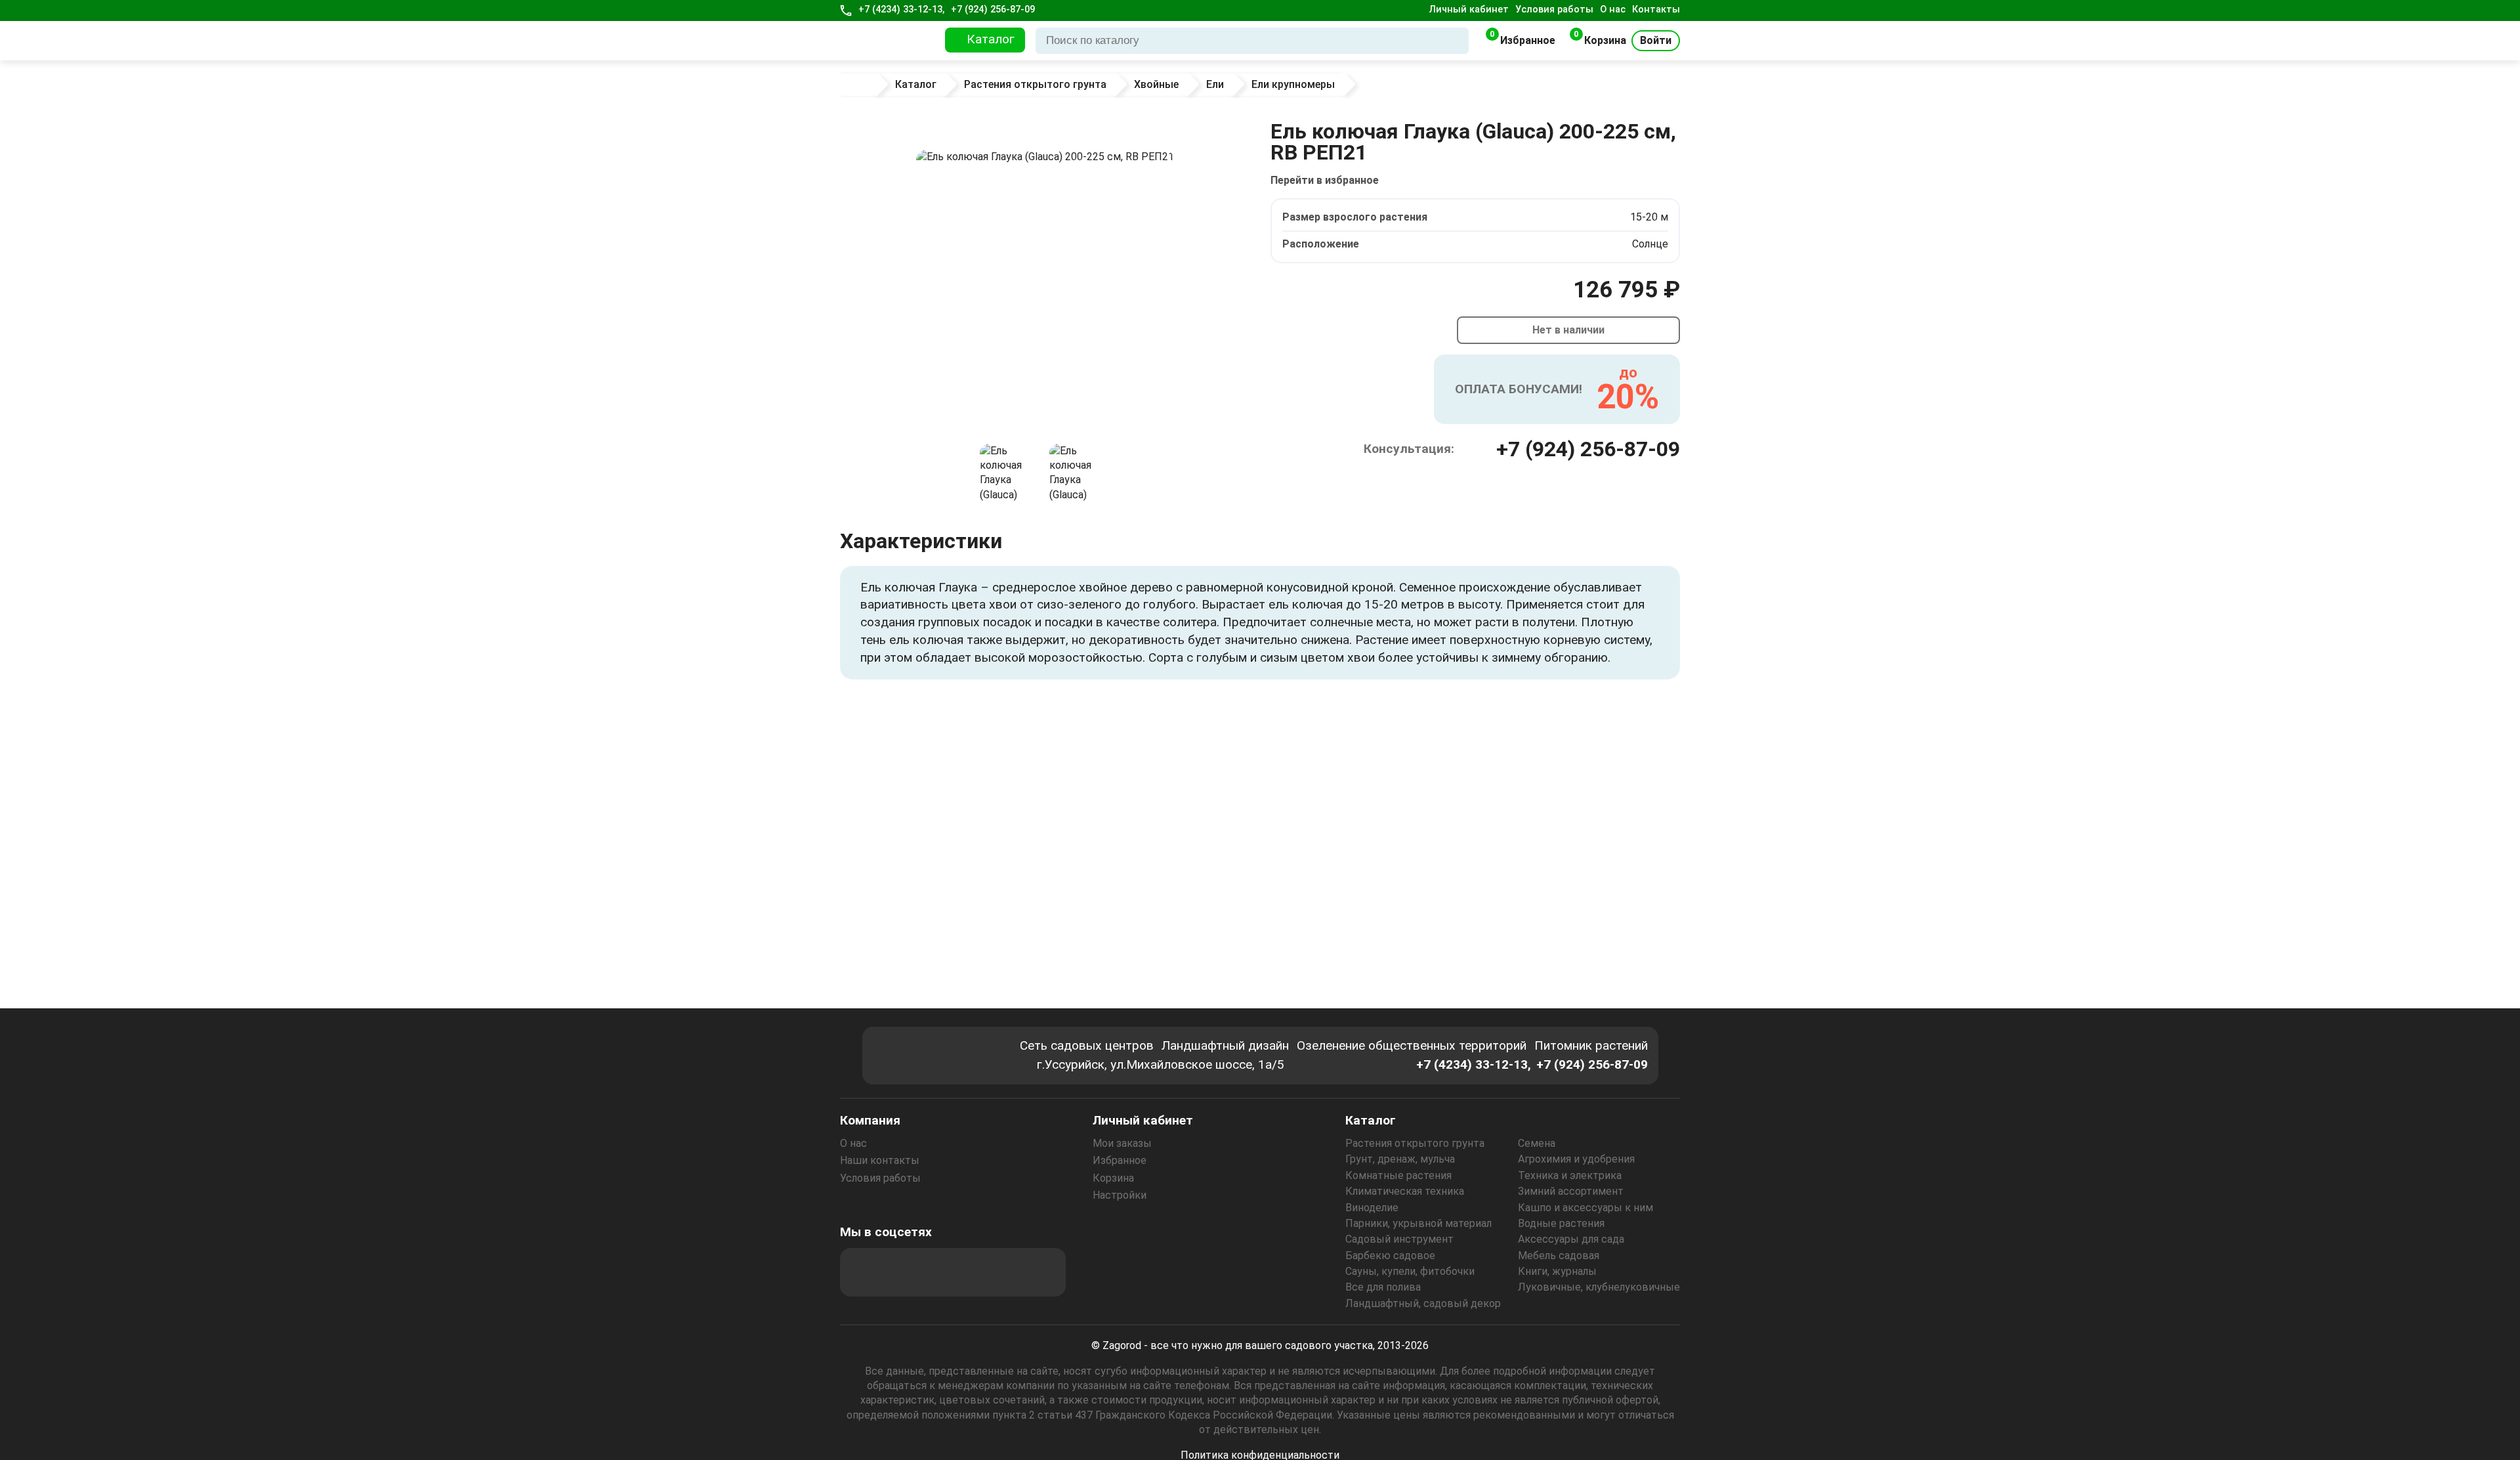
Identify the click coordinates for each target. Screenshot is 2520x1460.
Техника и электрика (1570, 1175)
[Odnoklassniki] (935, 1272)
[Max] (864, 1272)
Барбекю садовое (1390, 1256)
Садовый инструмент (1399, 1239)
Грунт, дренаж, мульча (1400, 1159)
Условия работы (1554, 10)
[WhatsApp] (1006, 1272)
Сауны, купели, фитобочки (1410, 1271)
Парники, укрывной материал (1418, 1223)
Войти (1656, 40)
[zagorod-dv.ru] (889, 41)
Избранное (1120, 1160)
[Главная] (860, 85)
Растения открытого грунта (1415, 1143)
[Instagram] (900, 1272)
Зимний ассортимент (1571, 1191)
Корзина (1113, 1178)
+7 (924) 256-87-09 (993, 10)
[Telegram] (1041, 1272)
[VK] (971, 1272)
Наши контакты (880, 1160)
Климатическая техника (1405, 1191)
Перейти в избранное (1325, 180)
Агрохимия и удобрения (1576, 1159)
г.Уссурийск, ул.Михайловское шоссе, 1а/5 (1161, 1064)
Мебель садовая (1559, 1256)
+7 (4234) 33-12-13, (901, 10)
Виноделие (1372, 1208)
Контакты (1656, 10)
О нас (1613, 10)
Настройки (1120, 1195)
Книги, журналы (1557, 1271)
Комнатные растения (1398, 1175)
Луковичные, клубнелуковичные (1599, 1287)
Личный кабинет (1469, 10)
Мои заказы (1122, 1143)
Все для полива (1383, 1287)
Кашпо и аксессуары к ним (1585, 1208)
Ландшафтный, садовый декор (1423, 1303)
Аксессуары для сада (1571, 1239)
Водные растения (1561, 1223)
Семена (1537, 1143)
